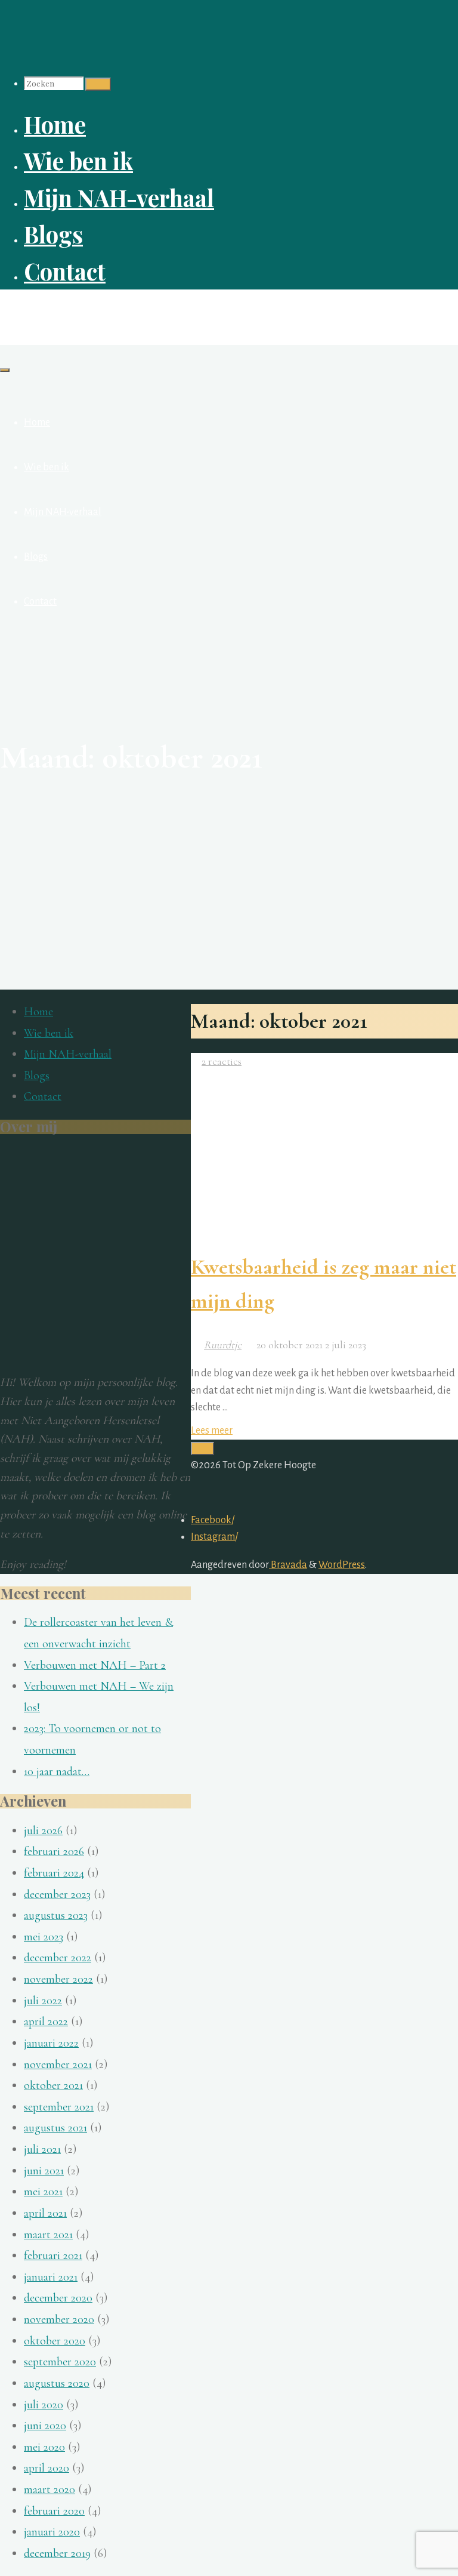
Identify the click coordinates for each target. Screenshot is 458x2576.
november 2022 (58, 1979)
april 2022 (46, 2022)
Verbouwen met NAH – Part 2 (95, 1665)
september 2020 (60, 2362)
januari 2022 (51, 2043)
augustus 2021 (55, 2128)
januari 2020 (52, 2532)
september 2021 (59, 2107)
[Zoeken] (98, 84)
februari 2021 (53, 2255)
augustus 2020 (57, 2383)
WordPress (342, 1565)
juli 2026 (43, 1831)
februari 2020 (54, 2511)
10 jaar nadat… (57, 1771)
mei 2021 (43, 2192)
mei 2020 (44, 2447)
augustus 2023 (56, 1915)
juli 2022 (43, 2001)
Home (38, 1012)
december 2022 (58, 1958)
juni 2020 (45, 2426)
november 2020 (59, 2319)
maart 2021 (48, 2235)
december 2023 (57, 1894)
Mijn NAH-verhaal (68, 1054)
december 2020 (58, 2298)
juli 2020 (44, 2405)
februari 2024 (54, 1873)
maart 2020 (49, 2489)
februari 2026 (54, 1851)
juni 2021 (44, 2171)
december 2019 (57, 2553)
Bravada (288, 1565)
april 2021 (45, 2213)
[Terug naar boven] (202, 1449)
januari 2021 (51, 2277)
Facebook (211, 1520)
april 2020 (47, 2468)
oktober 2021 (53, 2085)
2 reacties (222, 1061)
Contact (43, 1096)
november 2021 (58, 2065)
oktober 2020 (55, 2341)
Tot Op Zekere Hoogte (71, 311)
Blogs (37, 1076)
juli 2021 (42, 2149)
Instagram (213, 1537)
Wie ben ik (49, 1033)
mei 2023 (44, 1937)
